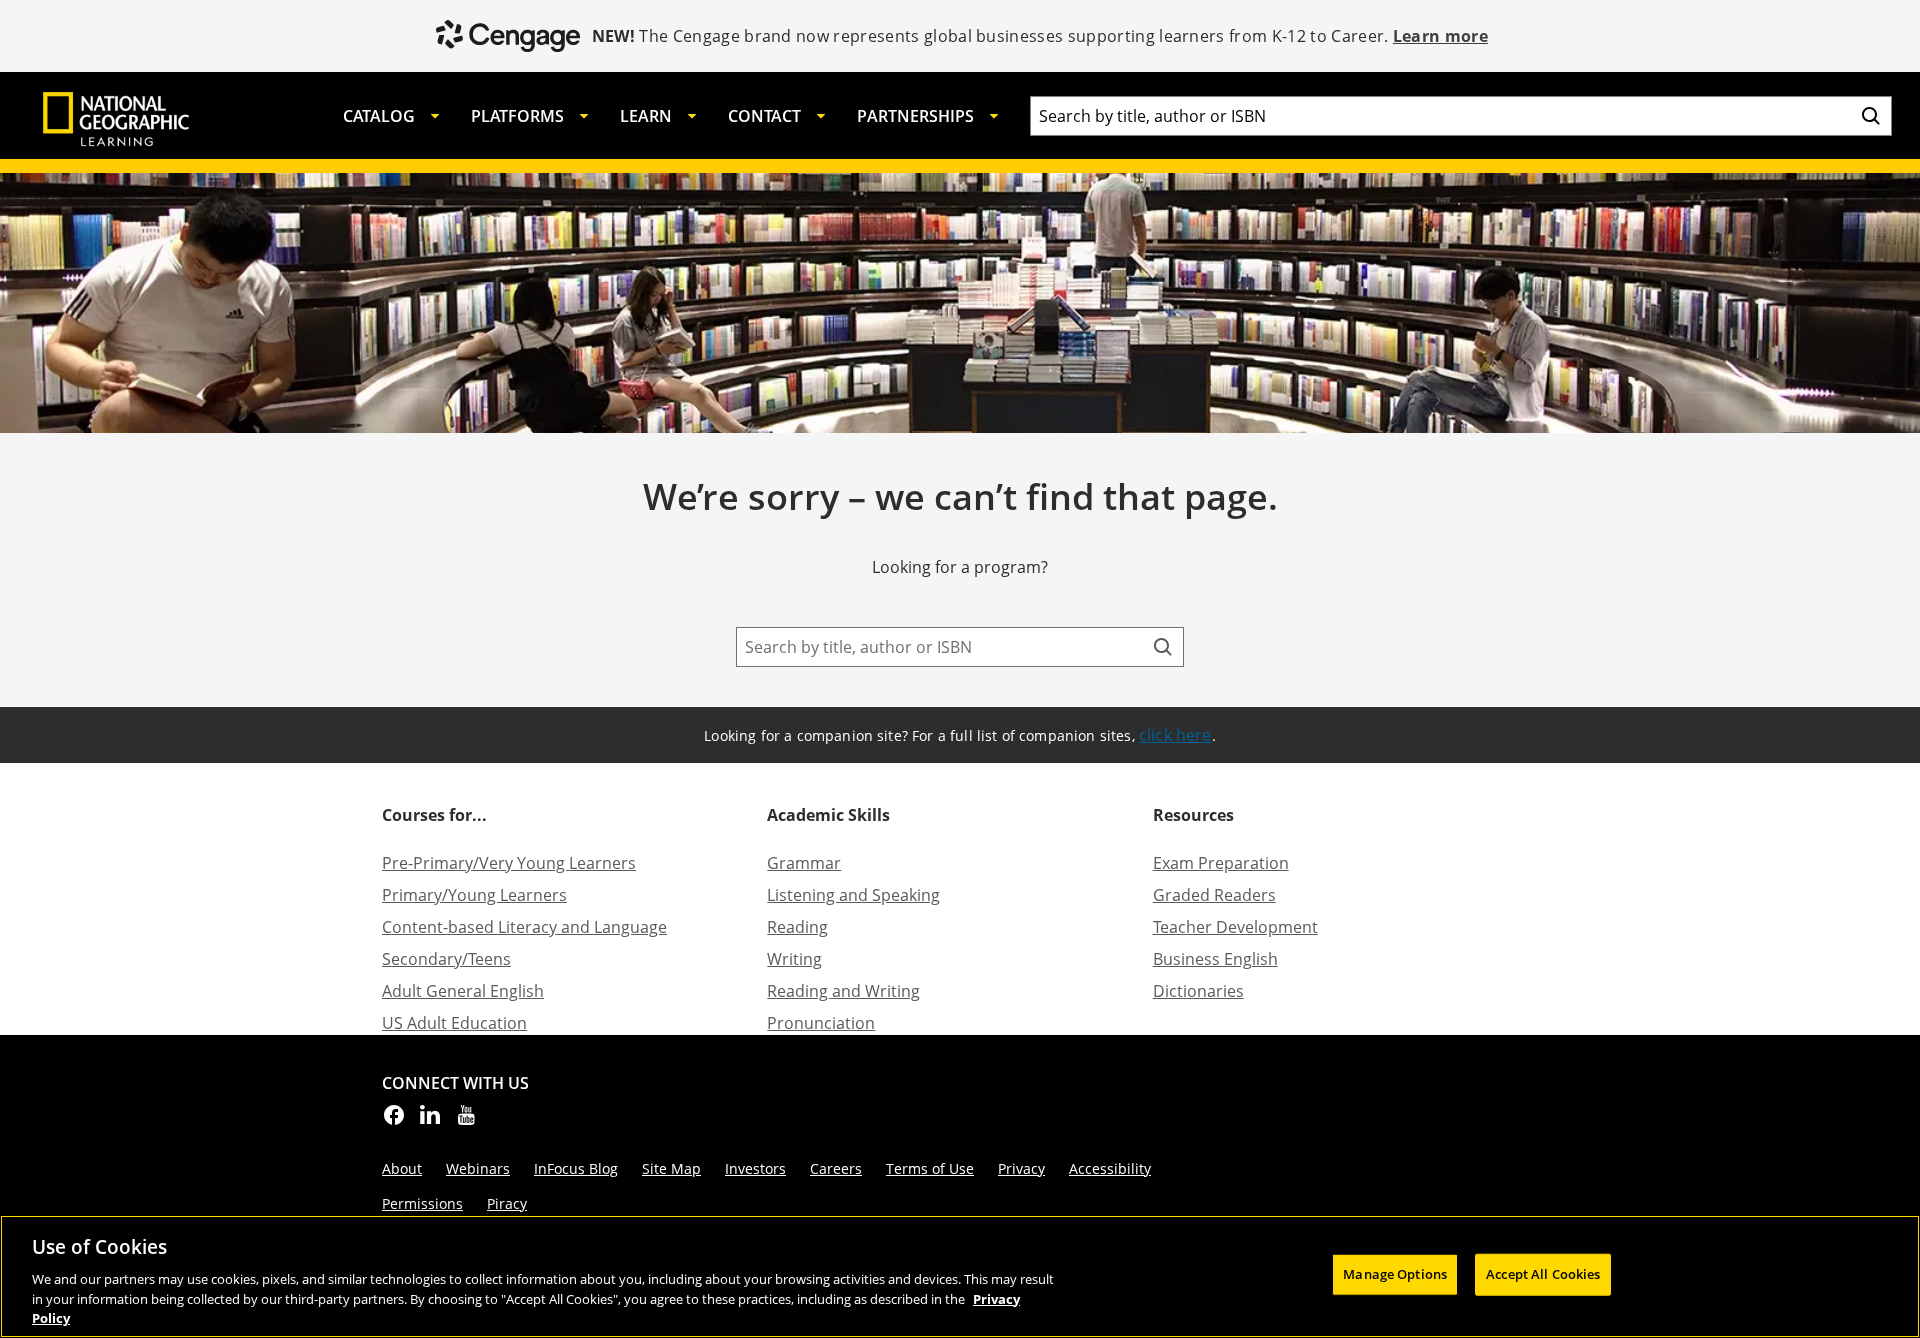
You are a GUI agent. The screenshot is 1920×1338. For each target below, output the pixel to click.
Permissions (422, 1203)
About (402, 1168)
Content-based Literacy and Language (524, 927)
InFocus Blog (576, 1168)
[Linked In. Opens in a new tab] (430, 1121)
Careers (836, 1168)
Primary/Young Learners (474, 895)
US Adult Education (454, 1023)
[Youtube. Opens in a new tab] (466, 1121)
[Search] (1871, 116)
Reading (797, 927)
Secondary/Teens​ (446, 959)
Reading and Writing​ (843, 991)
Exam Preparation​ (1221, 863)
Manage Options (1395, 1274)
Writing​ (794, 959)
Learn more (1440, 36)
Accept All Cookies (1543, 1274)
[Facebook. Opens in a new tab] (394, 1121)
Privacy (1021, 1168)
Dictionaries (1198, 991)
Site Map (671, 1168)
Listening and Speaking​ (853, 895)
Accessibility (1110, 1168)
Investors (755, 1168)
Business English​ (1215, 959)
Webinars (478, 1168)
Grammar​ (804, 863)
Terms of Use (930, 1168)
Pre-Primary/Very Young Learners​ (509, 863)
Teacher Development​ (1235, 927)
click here (1175, 735)
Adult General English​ (463, 991)
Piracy (507, 1203)
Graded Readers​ (1214, 895)
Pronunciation (821, 1023)
